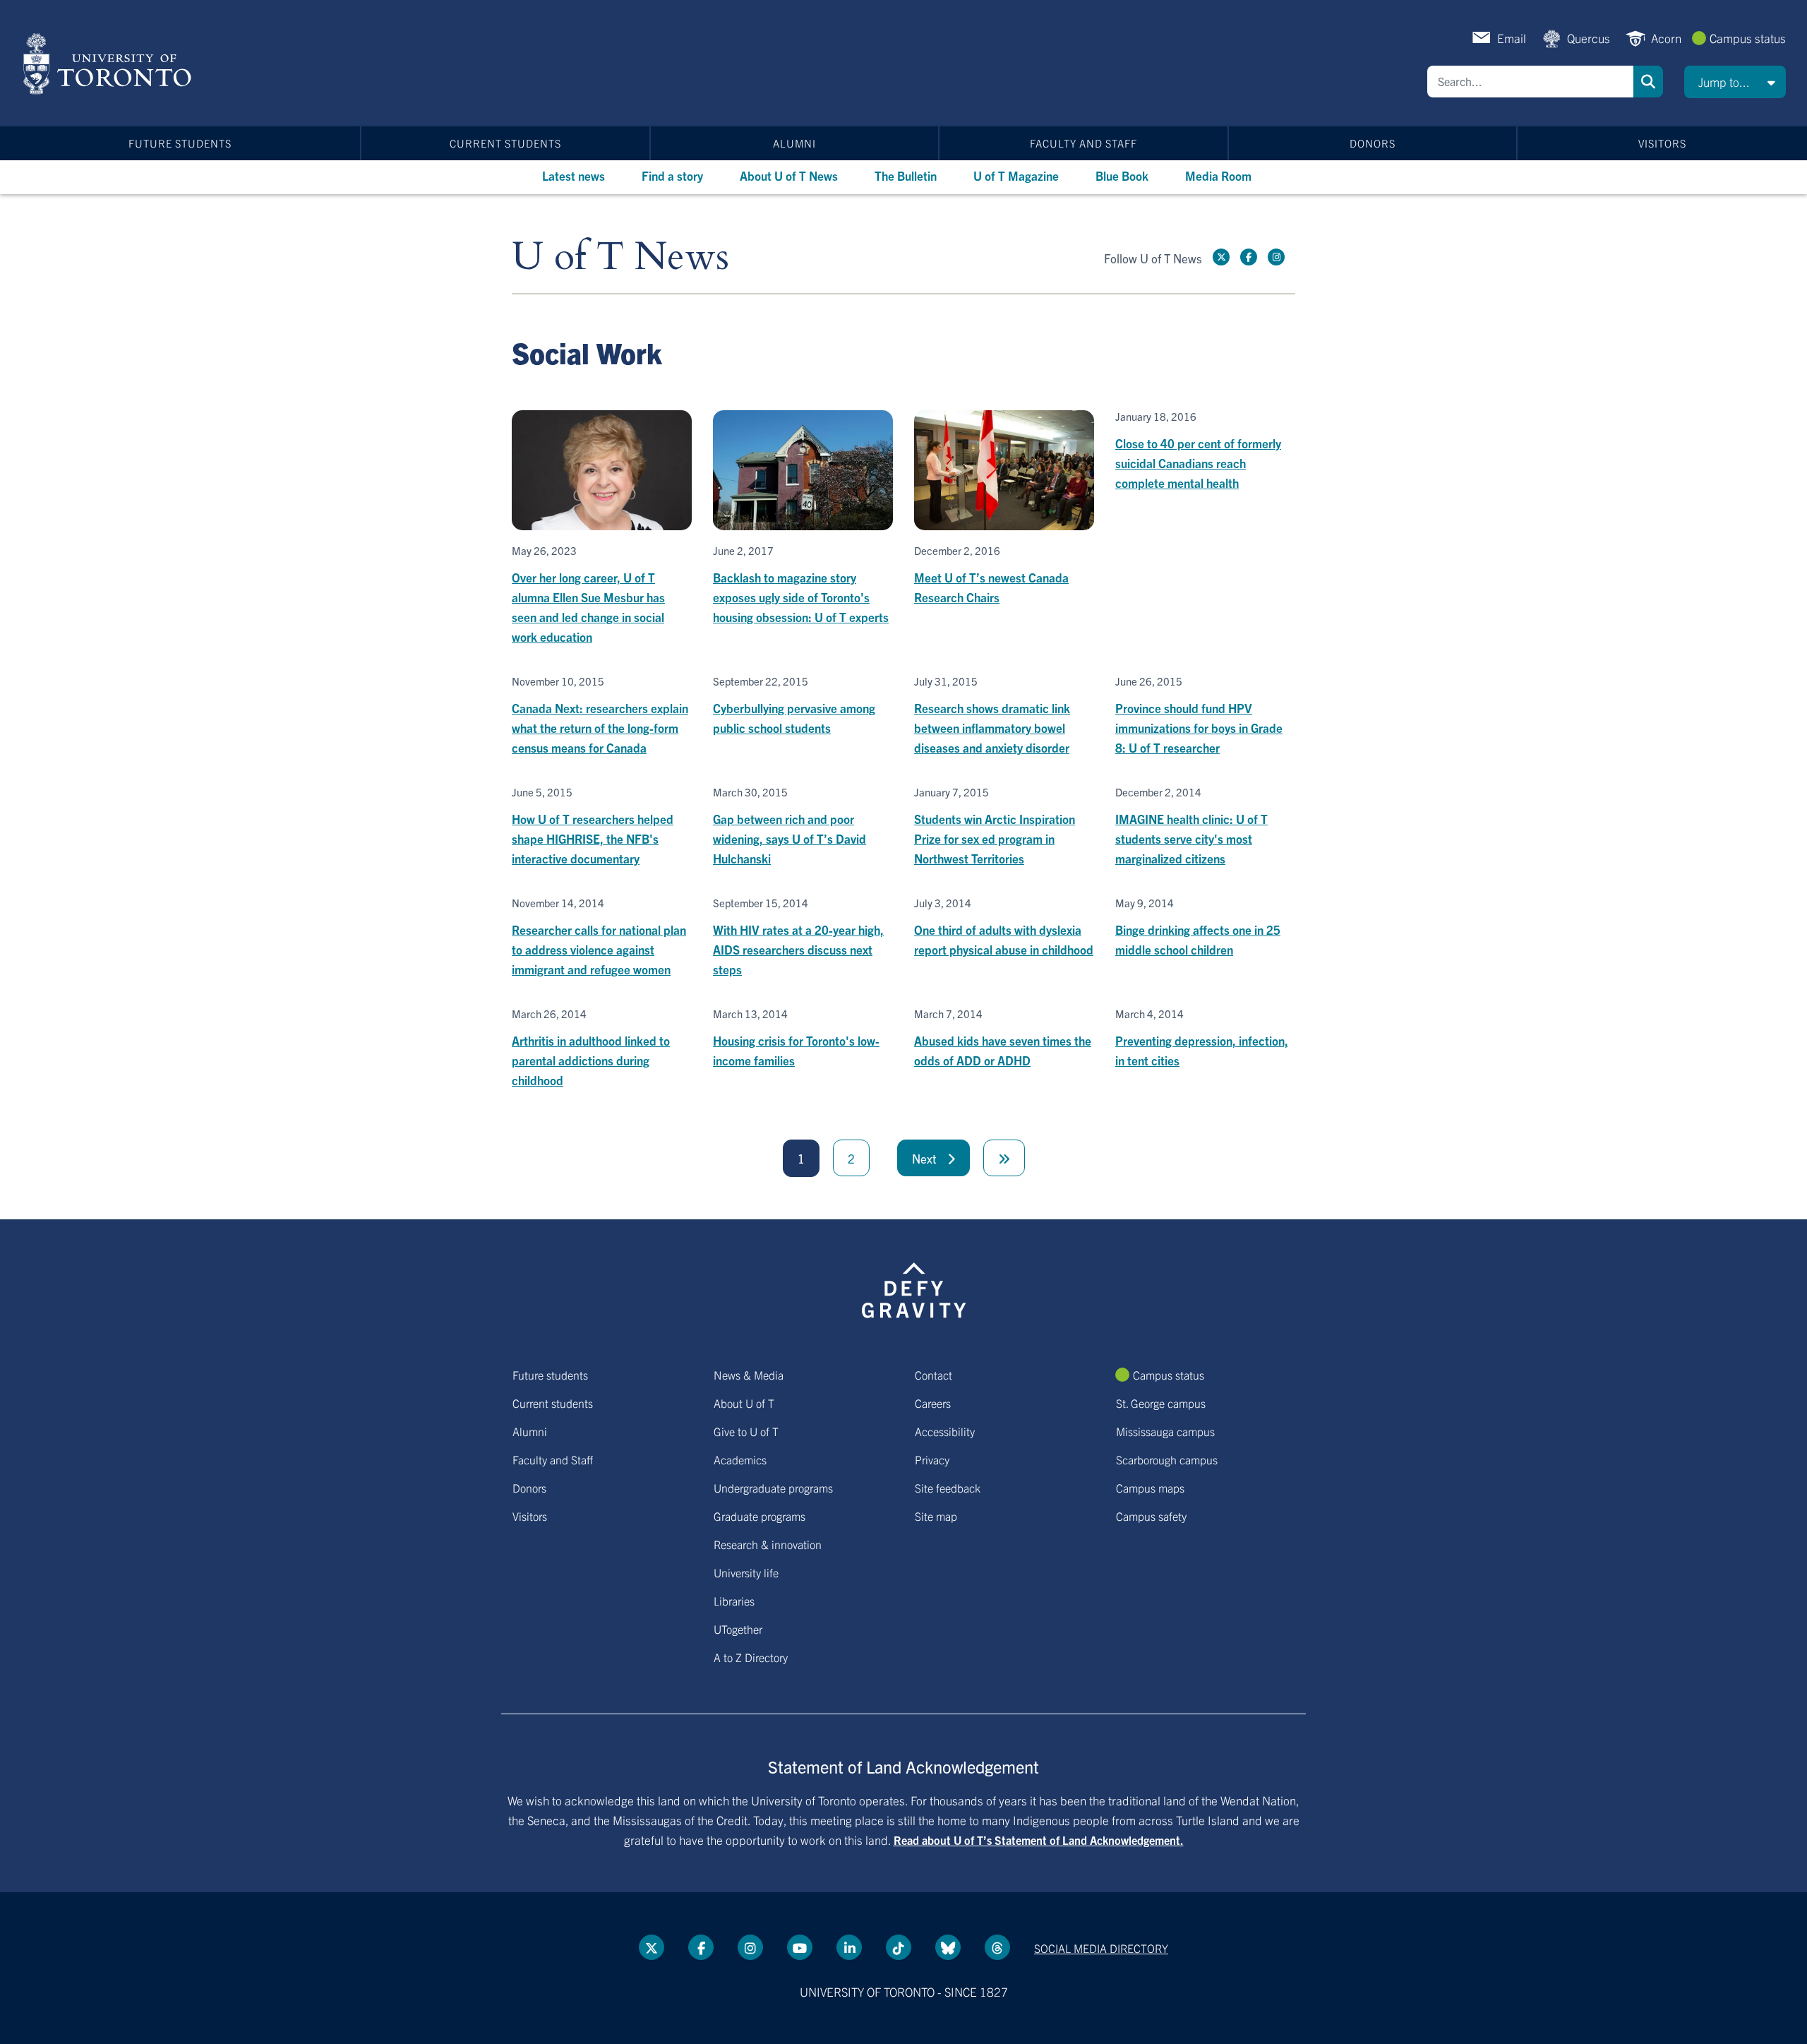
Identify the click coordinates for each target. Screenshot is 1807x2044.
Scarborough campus (1167, 1459)
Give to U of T (746, 1431)
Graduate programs (760, 1516)
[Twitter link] (1221, 257)
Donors (1373, 143)
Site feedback (948, 1488)
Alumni (794, 143)
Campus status (1748, 38)
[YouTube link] (800, 1947)
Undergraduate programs (773, 1488)
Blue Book (1122, 175)
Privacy (932, 1459)
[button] (1735, 82)
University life (746, 1572)
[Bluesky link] (948, 1947)
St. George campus (1161, 1403)
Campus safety (1151, 1516)
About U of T (744, 1403)
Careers (933, 1403)
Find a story (672, 175)
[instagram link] (1276, 257)
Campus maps (1150, 1488)
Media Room (1218, 175)
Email (1512, 38)
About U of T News (789, 175)
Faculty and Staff (1083, 143)
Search (1648, 82)
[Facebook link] (1249, 257)
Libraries (734, 1601)
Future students (180, 143)
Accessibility (945, 1431)
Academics (740, 1459)
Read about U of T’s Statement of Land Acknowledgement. (1039, 1840)
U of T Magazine (1016, 175)
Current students (505, 143)
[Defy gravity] (914, 1288)
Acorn (1666, 38)
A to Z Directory (751, 1657)
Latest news (574, 175)
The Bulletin (906, 175)
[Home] (110, 64)
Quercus (1589, 38)
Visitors (1662, 143)
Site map (936, 1516)
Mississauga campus (1165, 1431)
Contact (933, 1375)
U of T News (620, 257)
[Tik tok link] (899, 1947)
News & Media (749, 1375)
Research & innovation (768, 1544)
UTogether (738, 1629)
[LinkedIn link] (849, 1947)
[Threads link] (997, 1947)
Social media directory (1101, 1948)
